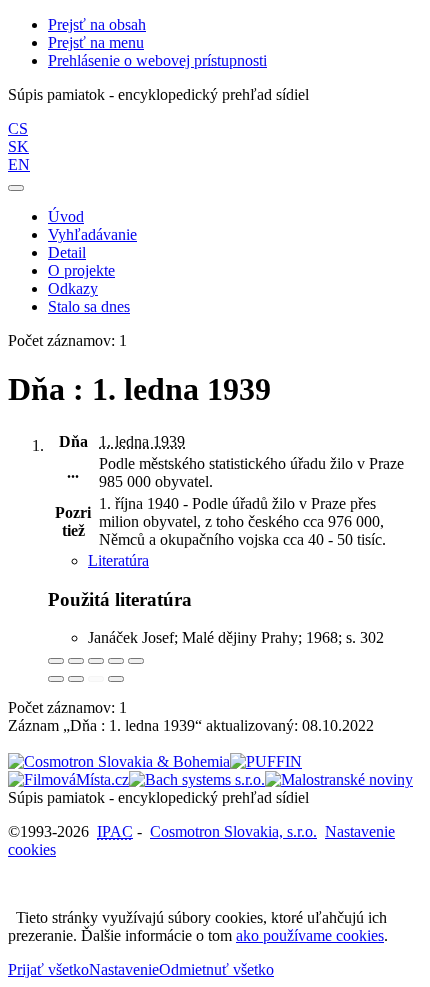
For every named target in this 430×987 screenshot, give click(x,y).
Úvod (66, 216)
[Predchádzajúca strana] (96, 679)
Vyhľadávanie (92, 234)
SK (18, 146)
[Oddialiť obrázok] (76, 661)
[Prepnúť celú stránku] (116, 661)
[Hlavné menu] (16, 188)
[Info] (136, 661)
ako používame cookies (310, 935)
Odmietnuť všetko (216, 969)
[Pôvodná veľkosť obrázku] (96, 661)
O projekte (81, 270)
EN (19, 164)
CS (18, 128)
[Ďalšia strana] (116, 679)
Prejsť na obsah (97, 24)
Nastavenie (124, 969)
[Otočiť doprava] (76, 679)
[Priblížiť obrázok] (56, 661)
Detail (67, 252)
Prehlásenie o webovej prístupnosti (157, 60)
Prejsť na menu (96, 42)
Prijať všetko (48, 969)
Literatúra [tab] (118, 560)
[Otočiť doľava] (56, 679)
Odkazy (73, 288)
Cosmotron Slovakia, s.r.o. (233, 831)
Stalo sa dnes (89, 306)
